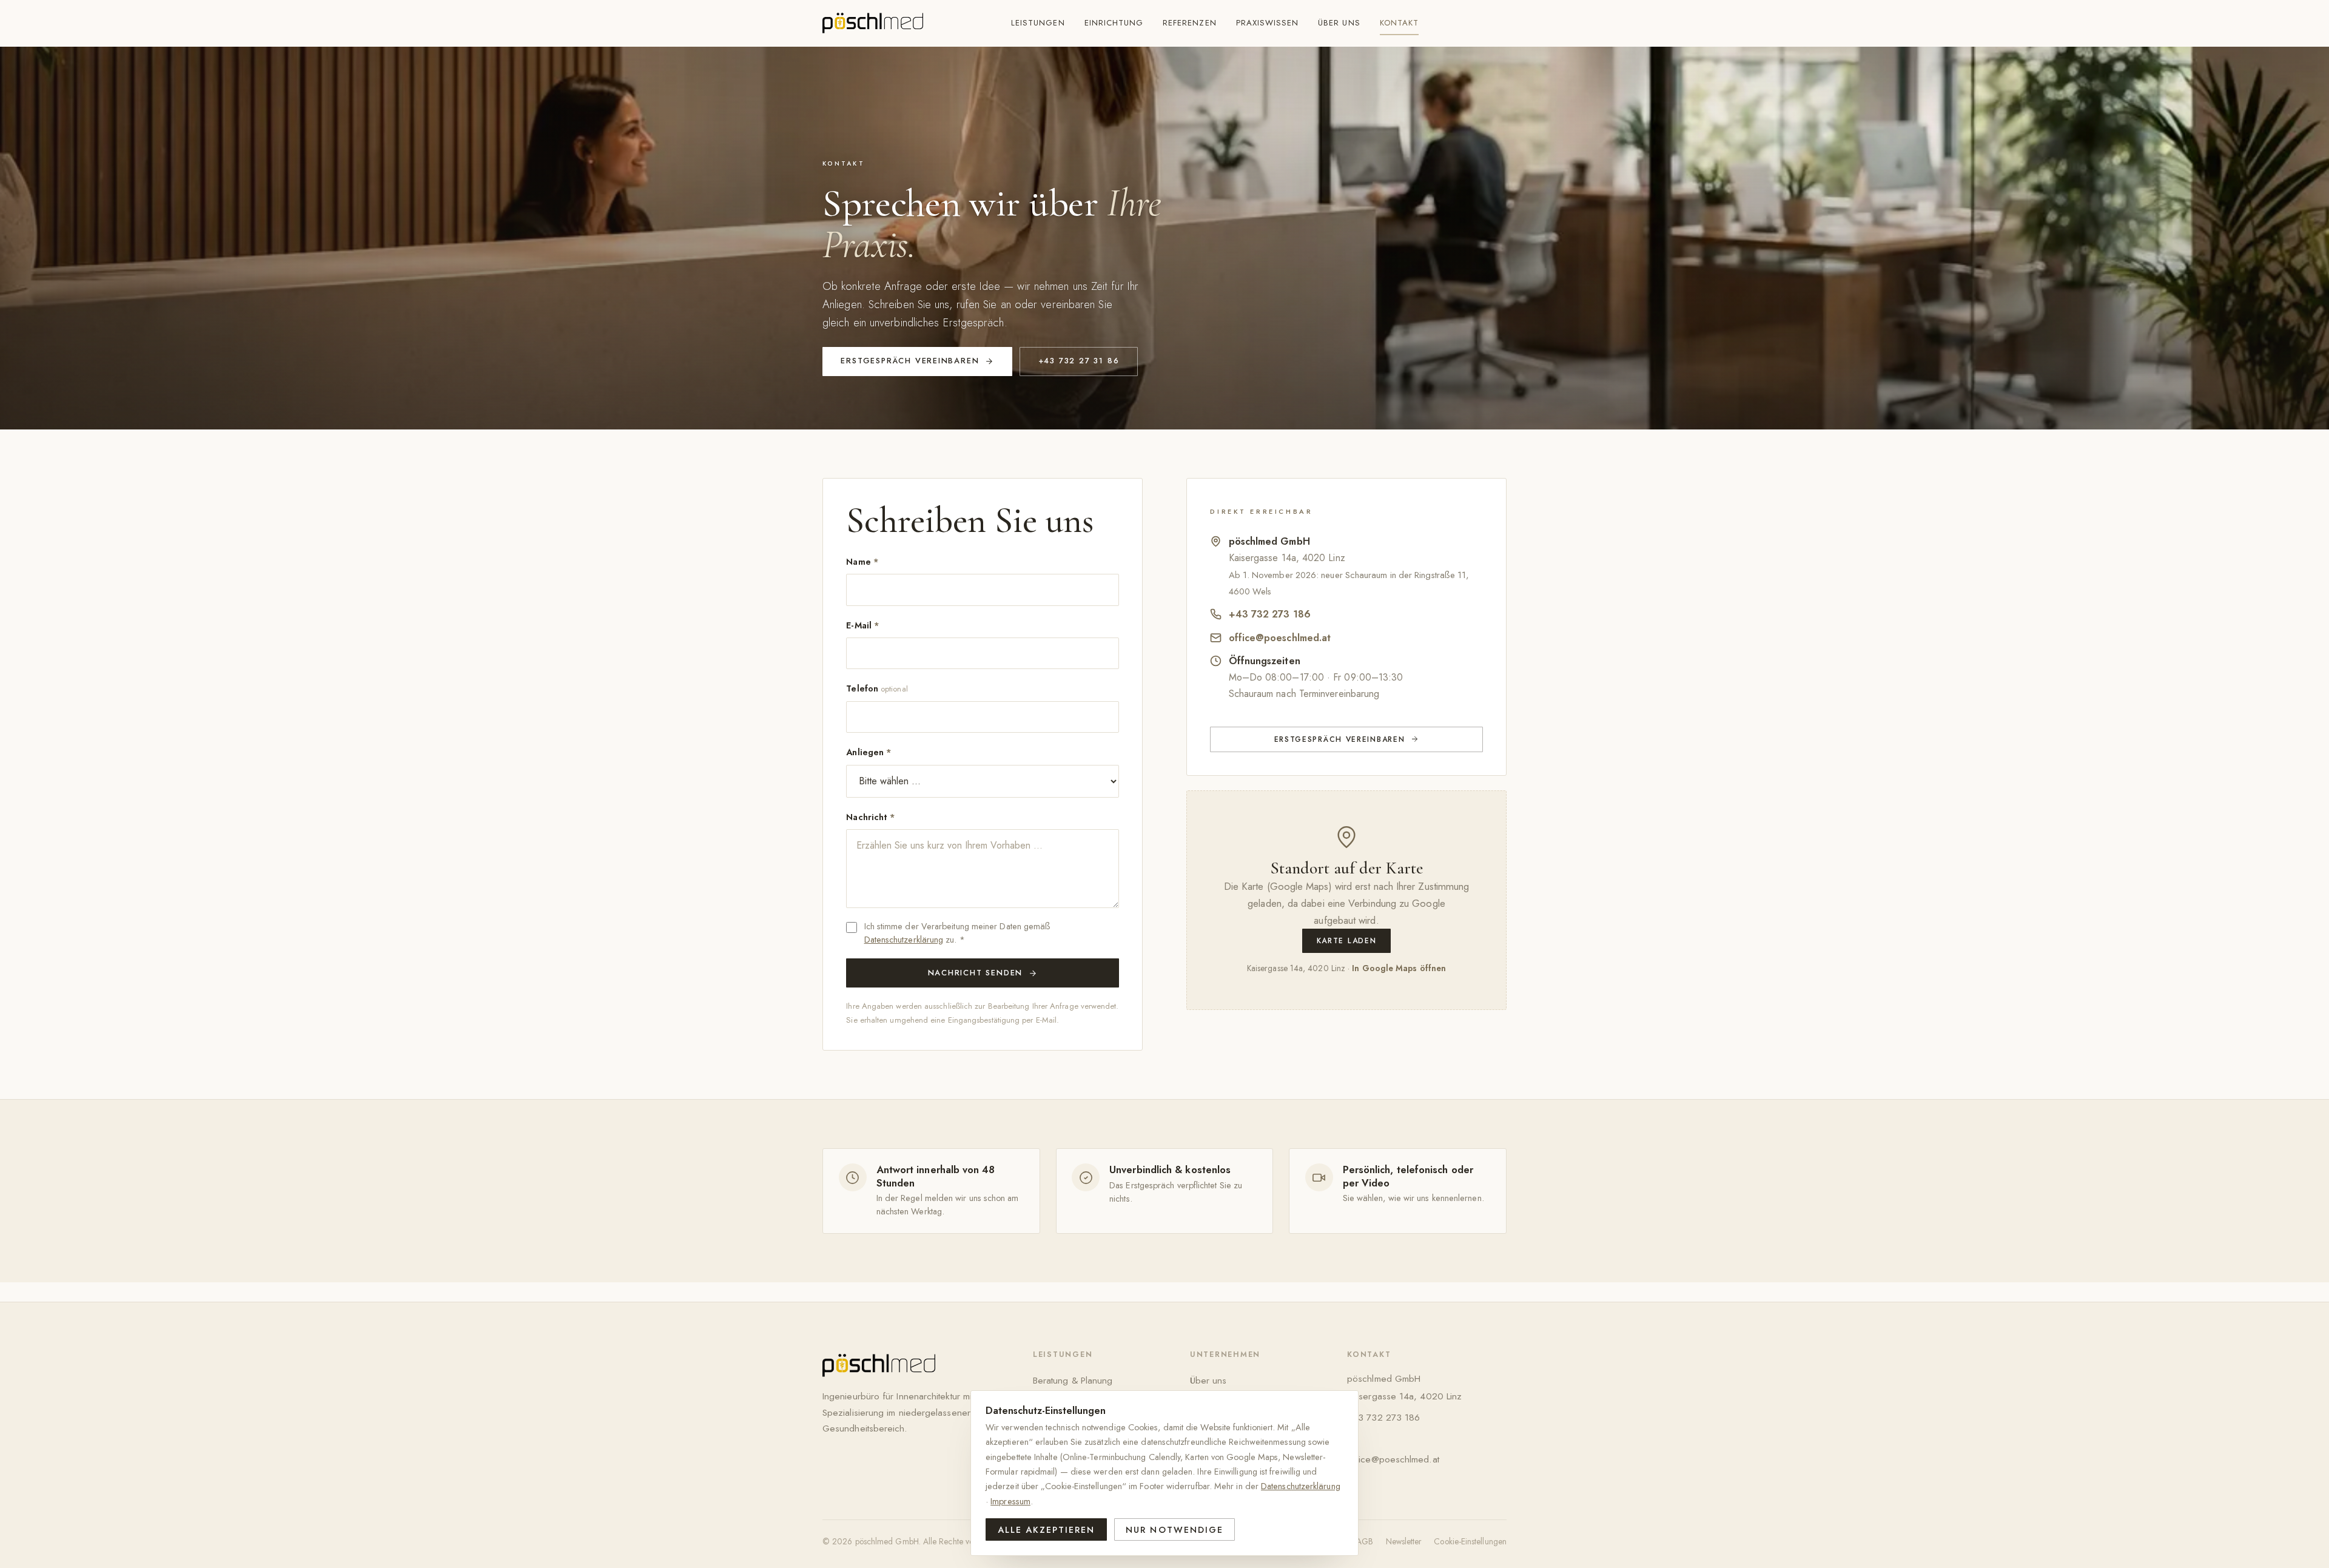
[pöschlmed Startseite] (873, 23)
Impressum (1010, 1501)
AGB (1365, 1541)
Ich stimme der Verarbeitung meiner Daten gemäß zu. (957, 933)
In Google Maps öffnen (1399, 968)
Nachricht (871, 817)
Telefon (877, 688)
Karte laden (1347, 941)
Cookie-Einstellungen (1470, 1541)
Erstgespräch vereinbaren (910, 361)
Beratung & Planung (1073, 1380)
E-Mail (863, 625)
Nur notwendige (1174, 1530)
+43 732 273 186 (1270, 614)
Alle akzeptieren (1046, 1530)
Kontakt (1399, 23)
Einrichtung (1114, 23)
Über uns (1339, 23)
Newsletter (1404, 1541)
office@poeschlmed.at (1280, 638)
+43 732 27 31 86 (1079, 361)
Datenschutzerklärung (904, 940)
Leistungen (1038, 23)
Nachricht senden (976, 973)
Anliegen (869, 752)
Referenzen (1190, 23)
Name (862, 562)
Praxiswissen (1268, 23)
